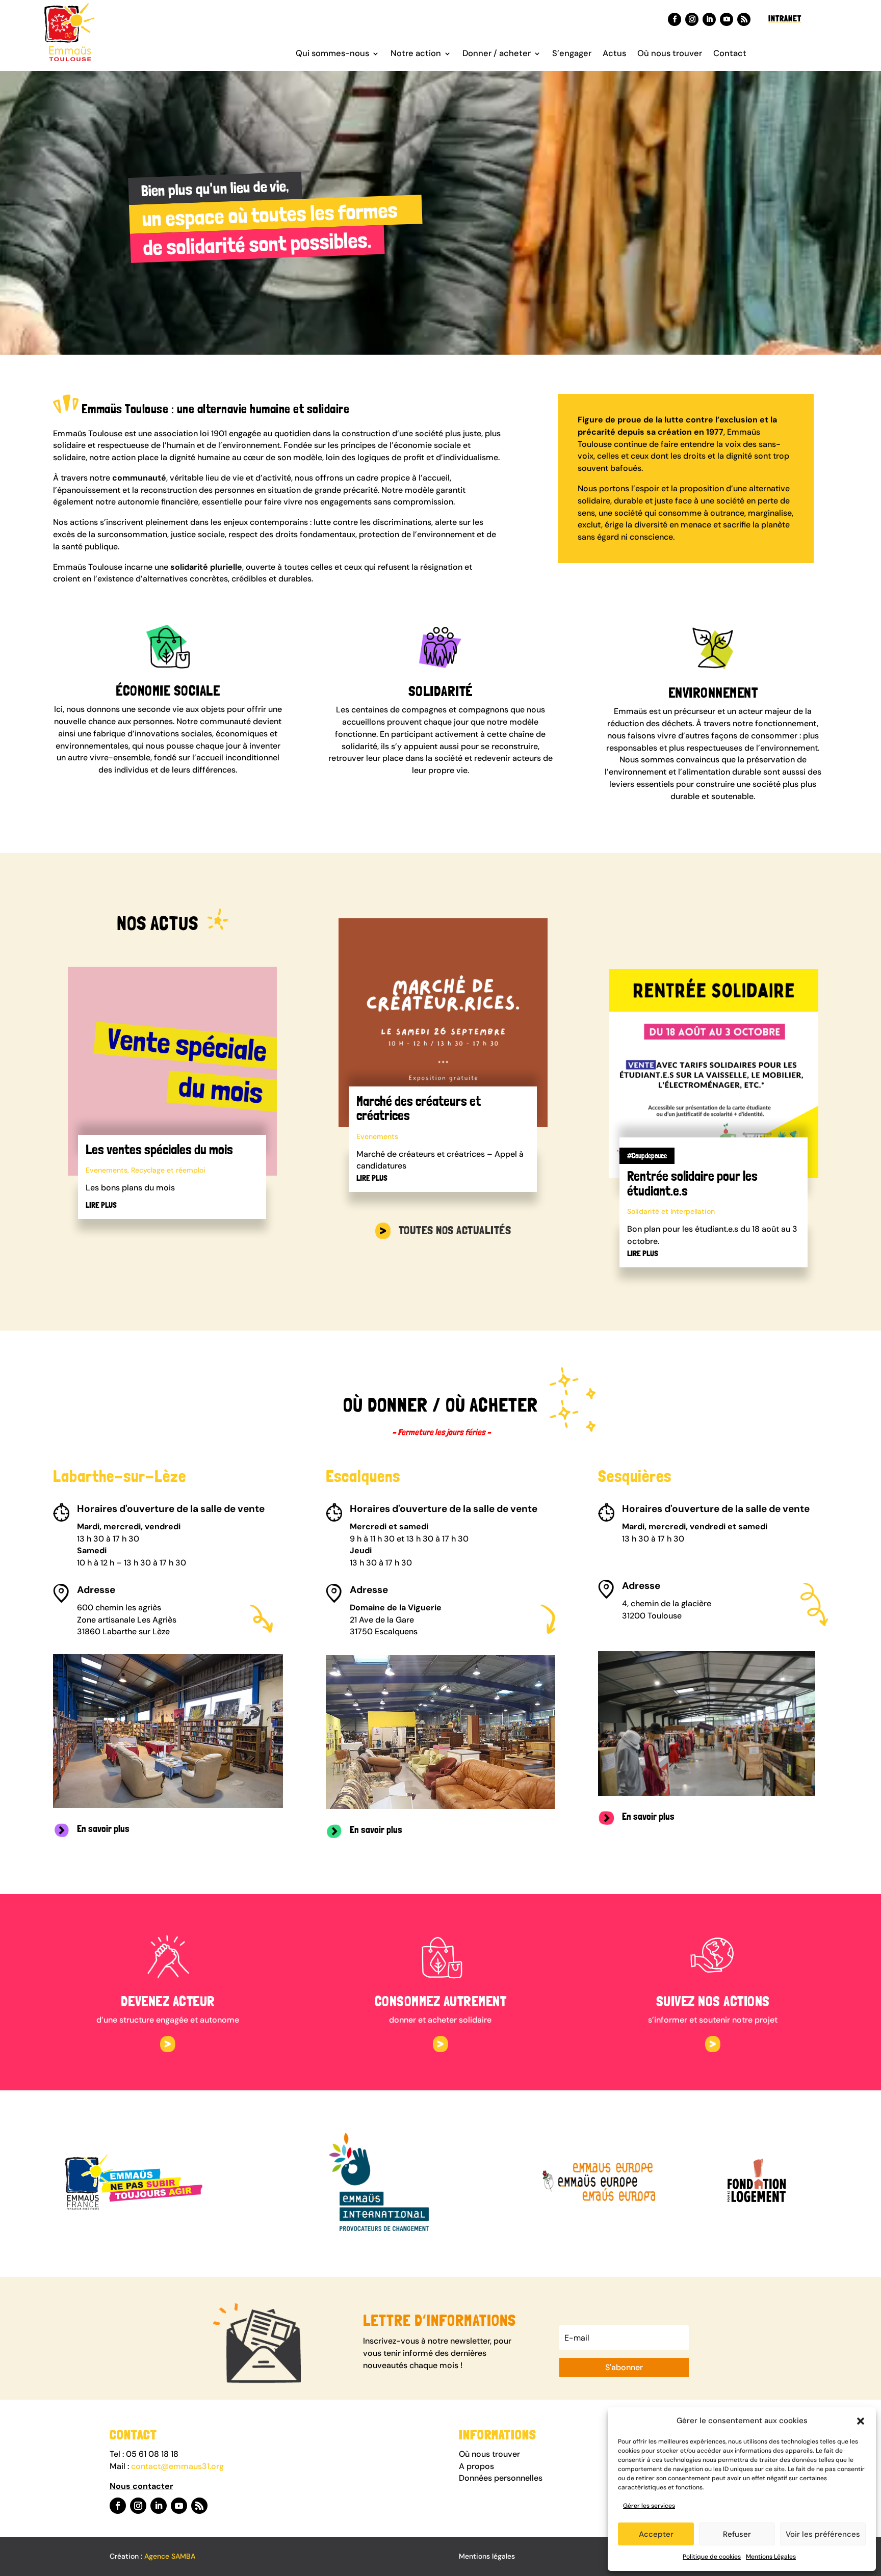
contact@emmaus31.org (177, 2466)
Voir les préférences (823, 2534)
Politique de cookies (712, 2557)
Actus (614, 54)
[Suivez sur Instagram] (692, 19)
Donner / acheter (497, 54)
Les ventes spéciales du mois (159, 1149)
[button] (861, 2421)
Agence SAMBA (170, 2556)
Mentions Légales (771, 2557)
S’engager (572, 54)
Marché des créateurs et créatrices (419, 1108)
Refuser (737, 2534)
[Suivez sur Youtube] (727, 19)
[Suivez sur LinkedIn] (709, 19)
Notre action (416, 54)
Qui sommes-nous (332, 54)
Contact (730, 54)
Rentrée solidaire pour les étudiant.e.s (692, 1183)
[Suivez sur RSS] (744, 19)
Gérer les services (649, 2506)
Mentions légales (487, 2556)
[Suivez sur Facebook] (675, 19)
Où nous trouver (670, 54)
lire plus (101, 1205)
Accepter (656, 2534)
